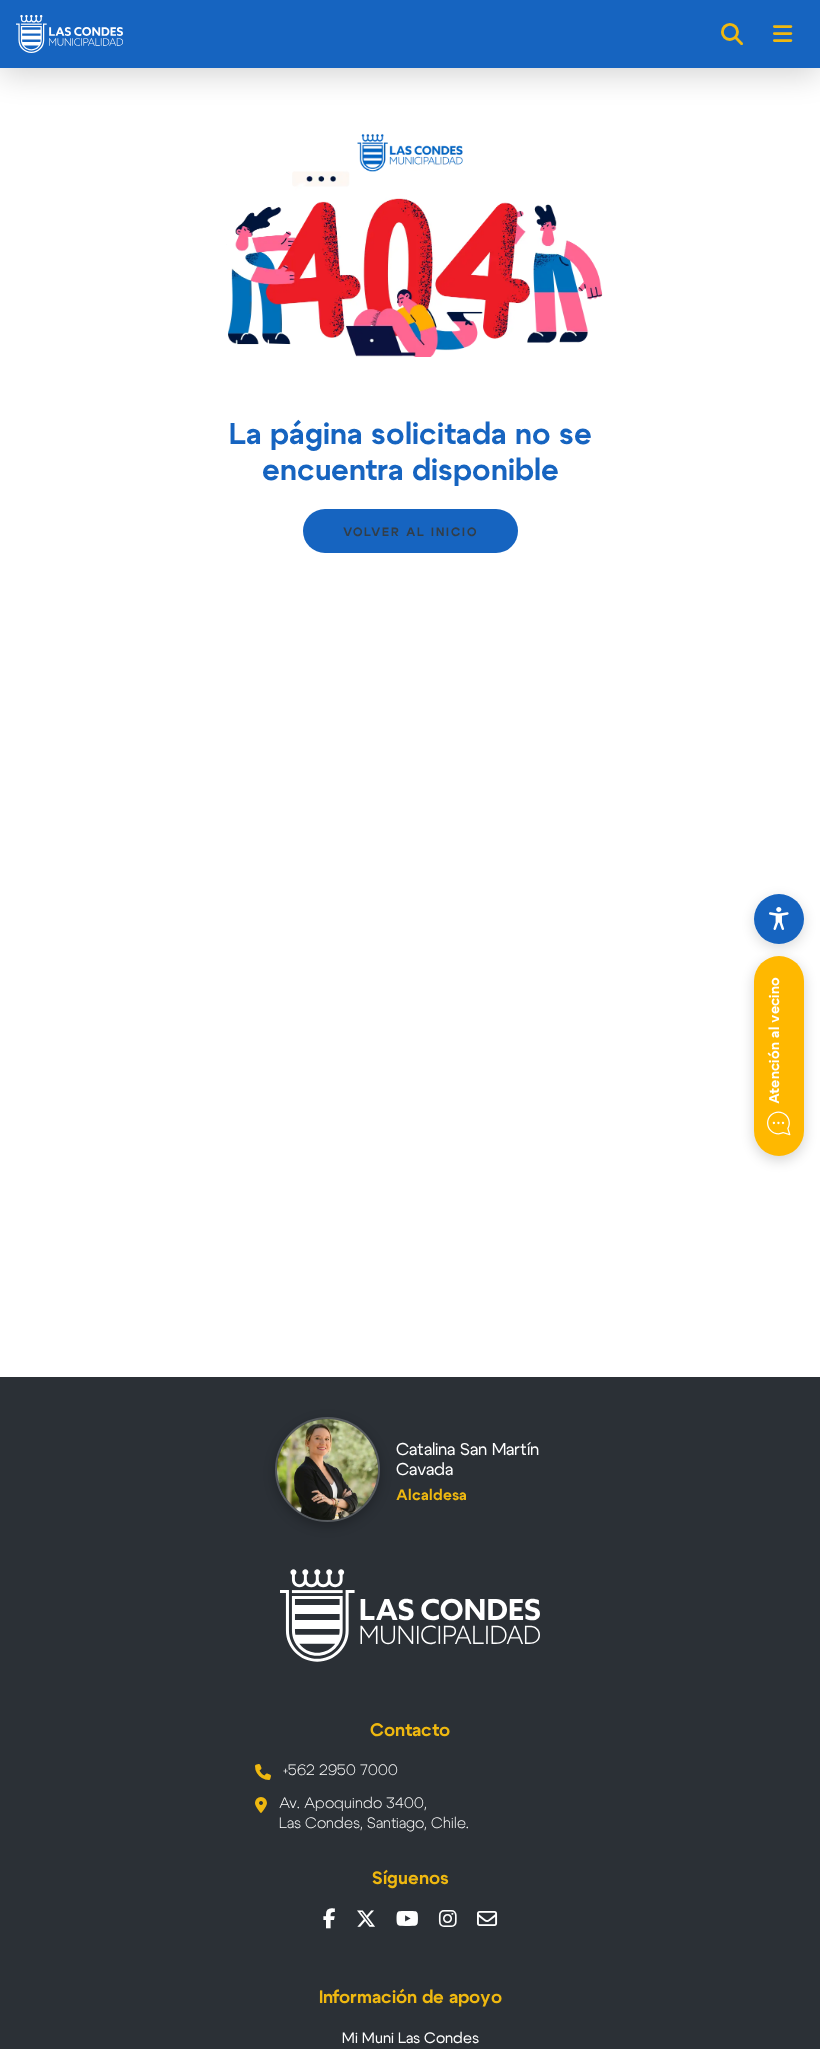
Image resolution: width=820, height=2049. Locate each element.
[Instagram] (448, 1919)
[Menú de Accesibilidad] (779, 919)
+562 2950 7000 (340, 1770)
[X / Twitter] (366, 1919)
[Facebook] (329, 1919)
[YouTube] (407, 1919)
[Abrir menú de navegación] (783, 34)
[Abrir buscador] (733, 34)
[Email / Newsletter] (487, 1919)
